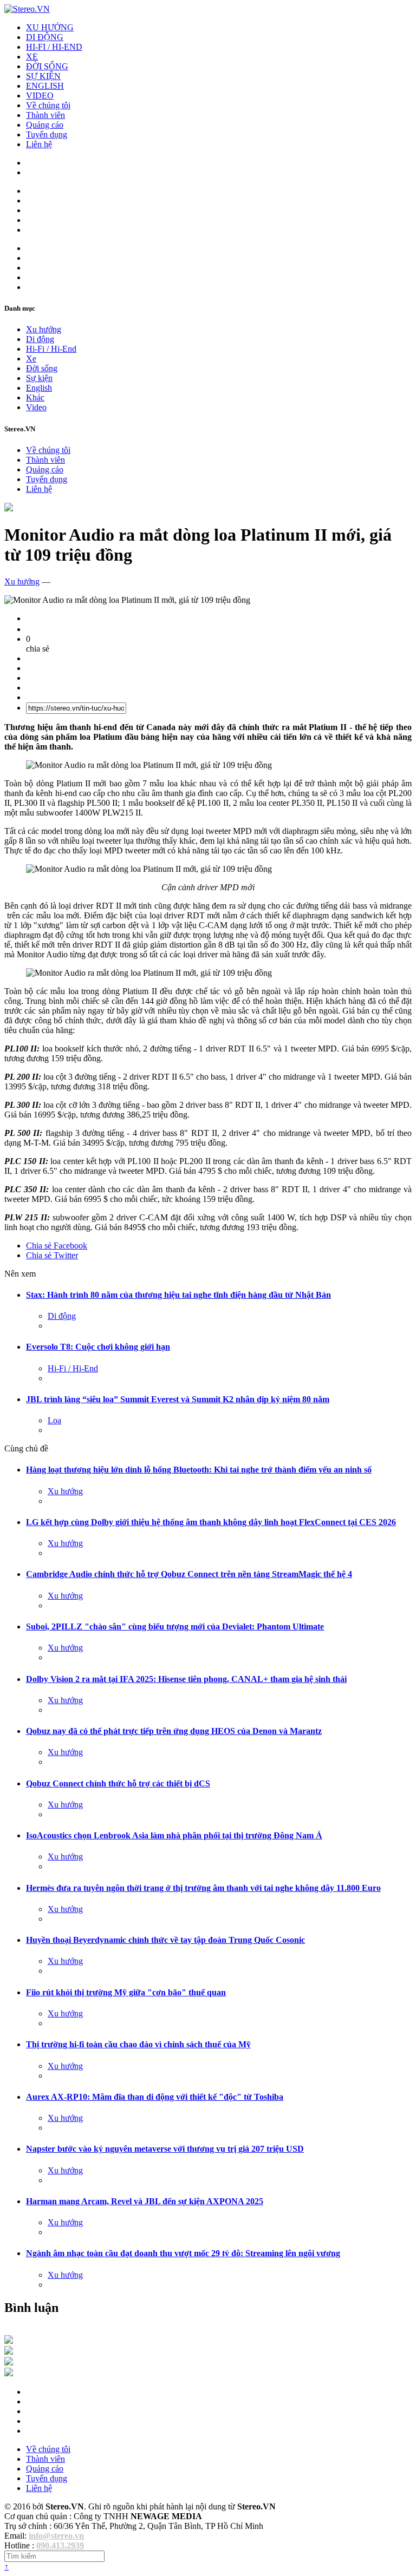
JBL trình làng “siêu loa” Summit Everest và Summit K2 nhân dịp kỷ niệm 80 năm (178, 1399)
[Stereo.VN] (27, 9)
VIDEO (40, 96)
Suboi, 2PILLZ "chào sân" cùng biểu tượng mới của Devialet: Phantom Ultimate (175, 1627)
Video (36, 407)
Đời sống (42, 368)
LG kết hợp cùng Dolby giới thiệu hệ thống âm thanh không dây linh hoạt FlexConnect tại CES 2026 (211, 1522)
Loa (54, 1420)
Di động (40, 339)
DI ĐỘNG (45, 37)
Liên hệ (39, 144)
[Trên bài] (9, 508)
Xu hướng (44, 329)
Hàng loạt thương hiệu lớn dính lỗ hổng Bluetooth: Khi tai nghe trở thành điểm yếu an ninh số (199, 1470)
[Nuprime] (9, 2363)
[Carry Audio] (9, 2352)
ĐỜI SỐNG (47, 66)
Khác (35, 397)
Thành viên (45, 115)
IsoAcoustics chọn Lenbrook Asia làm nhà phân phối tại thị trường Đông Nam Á (174, 1835)
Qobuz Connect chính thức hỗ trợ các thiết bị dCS (118, 1783)
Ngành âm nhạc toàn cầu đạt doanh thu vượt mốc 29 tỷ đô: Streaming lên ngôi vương (183, 2253)
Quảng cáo (45, 125)
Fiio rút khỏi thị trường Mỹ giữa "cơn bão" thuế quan (126, 1992)
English (39, 388)
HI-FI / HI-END (54, 47)
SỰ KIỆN (43, 76)
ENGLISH (45, 86)
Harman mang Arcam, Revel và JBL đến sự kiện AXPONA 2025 (145, 2201)
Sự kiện (39, 378)
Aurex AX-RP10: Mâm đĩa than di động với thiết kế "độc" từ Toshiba (155, 2097)
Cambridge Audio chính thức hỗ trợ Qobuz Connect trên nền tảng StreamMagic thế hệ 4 (189, 1574)
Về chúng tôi (48, 105)
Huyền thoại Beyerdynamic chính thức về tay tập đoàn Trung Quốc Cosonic (165, 1940)
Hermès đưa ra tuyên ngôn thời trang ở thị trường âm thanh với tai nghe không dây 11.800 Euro (203, 1888)
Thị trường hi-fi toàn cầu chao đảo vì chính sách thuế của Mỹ (138, 2044)
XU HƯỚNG (50, 27)
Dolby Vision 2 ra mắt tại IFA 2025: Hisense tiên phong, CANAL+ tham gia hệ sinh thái (186, 1679)
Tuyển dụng (47, 134)
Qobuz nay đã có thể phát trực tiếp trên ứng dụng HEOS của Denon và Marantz (174, 1731)
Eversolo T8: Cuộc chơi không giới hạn (98, 1347)
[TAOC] (9, 2373)
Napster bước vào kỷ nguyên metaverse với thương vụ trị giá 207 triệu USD (165, 2149)
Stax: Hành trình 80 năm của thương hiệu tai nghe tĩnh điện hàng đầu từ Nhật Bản (178, 1295)
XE (32, 57)
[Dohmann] (9, 2341)
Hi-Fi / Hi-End (51, 349)
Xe (31, 359)
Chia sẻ (57, 1246)
